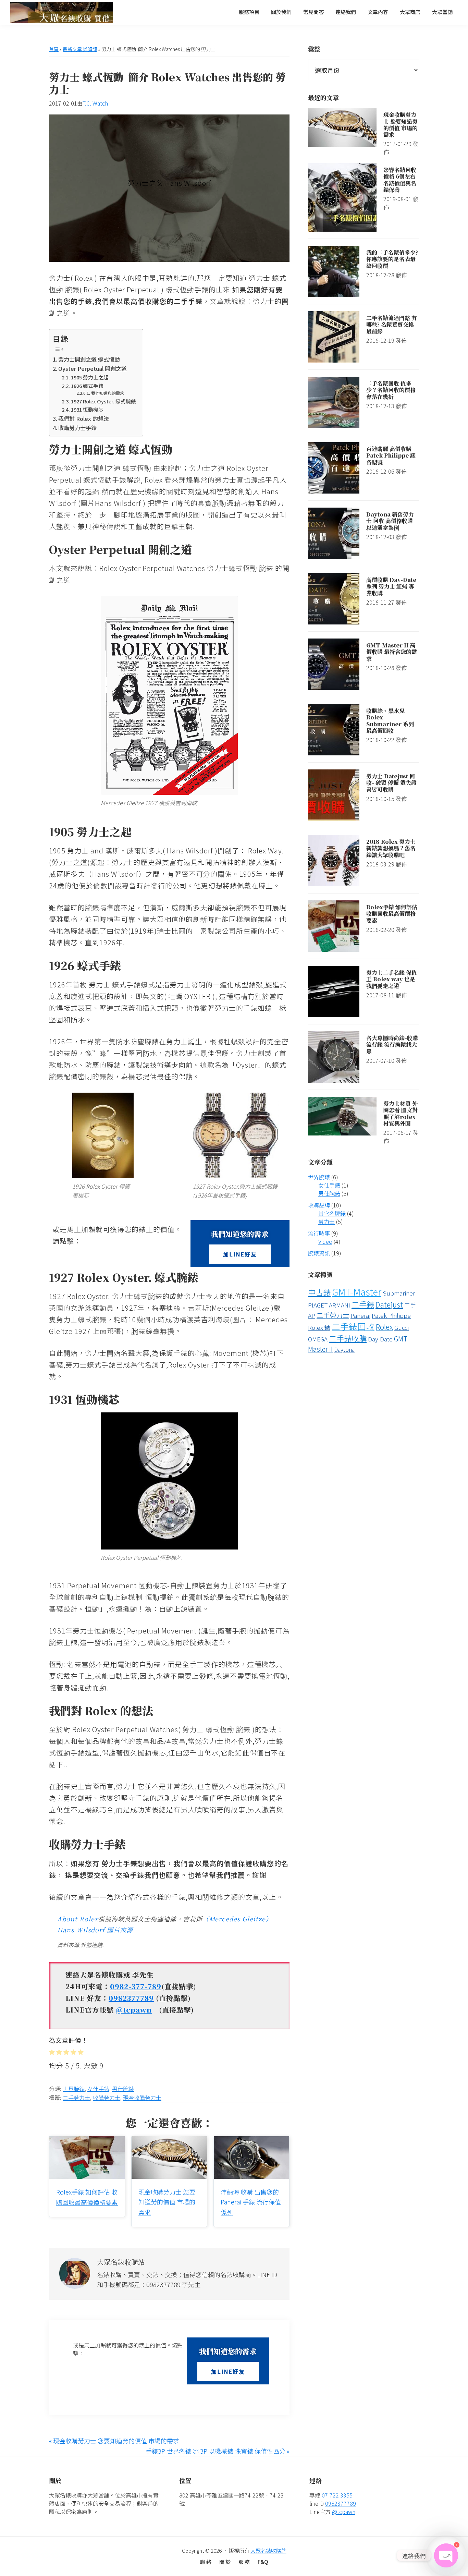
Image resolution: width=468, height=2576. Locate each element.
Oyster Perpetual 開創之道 (93, 368)
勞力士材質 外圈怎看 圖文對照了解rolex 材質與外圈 (401, 1113)
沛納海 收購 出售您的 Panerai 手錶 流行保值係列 (251, 2202)
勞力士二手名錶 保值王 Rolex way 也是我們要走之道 (392, 979)
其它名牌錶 (332, 1213)
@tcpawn (134, 2010)
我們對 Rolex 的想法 (84, 418)
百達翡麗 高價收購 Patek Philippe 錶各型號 (391, 455)
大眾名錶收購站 (268, 2550)
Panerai (360, 1315)
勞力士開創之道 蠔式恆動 (89, 359)
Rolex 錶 (319, 1327)
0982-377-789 (136, 1986)
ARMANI (340, 1305)
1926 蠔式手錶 (87, 386)
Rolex (384, 1327)
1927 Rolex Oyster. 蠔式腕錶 (103, 401)
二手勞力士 (76, 2098)
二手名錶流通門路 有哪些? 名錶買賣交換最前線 (392, 324)
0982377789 (131, 1998)
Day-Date (380, 1339)
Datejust (389, 1304)
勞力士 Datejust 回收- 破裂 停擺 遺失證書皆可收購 (391, 783)
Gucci (402, 1327)
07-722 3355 (336, 2495)
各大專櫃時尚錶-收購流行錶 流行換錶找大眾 (392, 1044)
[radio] (52, 2052)
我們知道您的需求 (107, 393)
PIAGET (318, 1305)
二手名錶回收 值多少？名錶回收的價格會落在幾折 (391, 390)
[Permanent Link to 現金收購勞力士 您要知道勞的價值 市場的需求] (169, 2141)
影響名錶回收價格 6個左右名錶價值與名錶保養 (400, 180)
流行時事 (319, 1233)
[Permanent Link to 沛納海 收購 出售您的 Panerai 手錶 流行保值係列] (251, 2141)
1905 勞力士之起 (90, 377)
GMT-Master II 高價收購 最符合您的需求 (392, 652)
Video (325, 1241)
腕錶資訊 (319, 1253)
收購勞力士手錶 (77, 428)
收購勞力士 (107, 2098)
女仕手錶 (98, 2089)
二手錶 (363, 1304)
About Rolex (78, 1919)
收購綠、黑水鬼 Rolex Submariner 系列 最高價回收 (390, 721)
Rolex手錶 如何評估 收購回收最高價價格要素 (392, 914)
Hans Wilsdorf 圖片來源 (95, 1930)
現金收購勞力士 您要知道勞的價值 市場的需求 (167, 2202)
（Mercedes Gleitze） (237, 1919)
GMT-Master (357, 1292)
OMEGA (318, 1339)
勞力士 (327, 1222)
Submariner (399, 1293)
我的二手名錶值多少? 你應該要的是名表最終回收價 (392, 259)
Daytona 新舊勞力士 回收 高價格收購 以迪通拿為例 (390, 521)
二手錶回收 (353, 1326)
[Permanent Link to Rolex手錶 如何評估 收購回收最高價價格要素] (87, 2141)
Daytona (344, 1349)
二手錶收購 (348, 1338)
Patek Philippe (391, 1315)
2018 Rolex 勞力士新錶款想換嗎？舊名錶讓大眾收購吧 (391, 848)
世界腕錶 (74, 2089)
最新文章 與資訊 (80, 49)
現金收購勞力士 (142, 2098)
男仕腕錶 (123, 2089)
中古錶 (319, 1292)
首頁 (54, 49)
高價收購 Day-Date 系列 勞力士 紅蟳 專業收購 (391, 586)
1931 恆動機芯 (87, 409)
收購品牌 (319, 1205)
